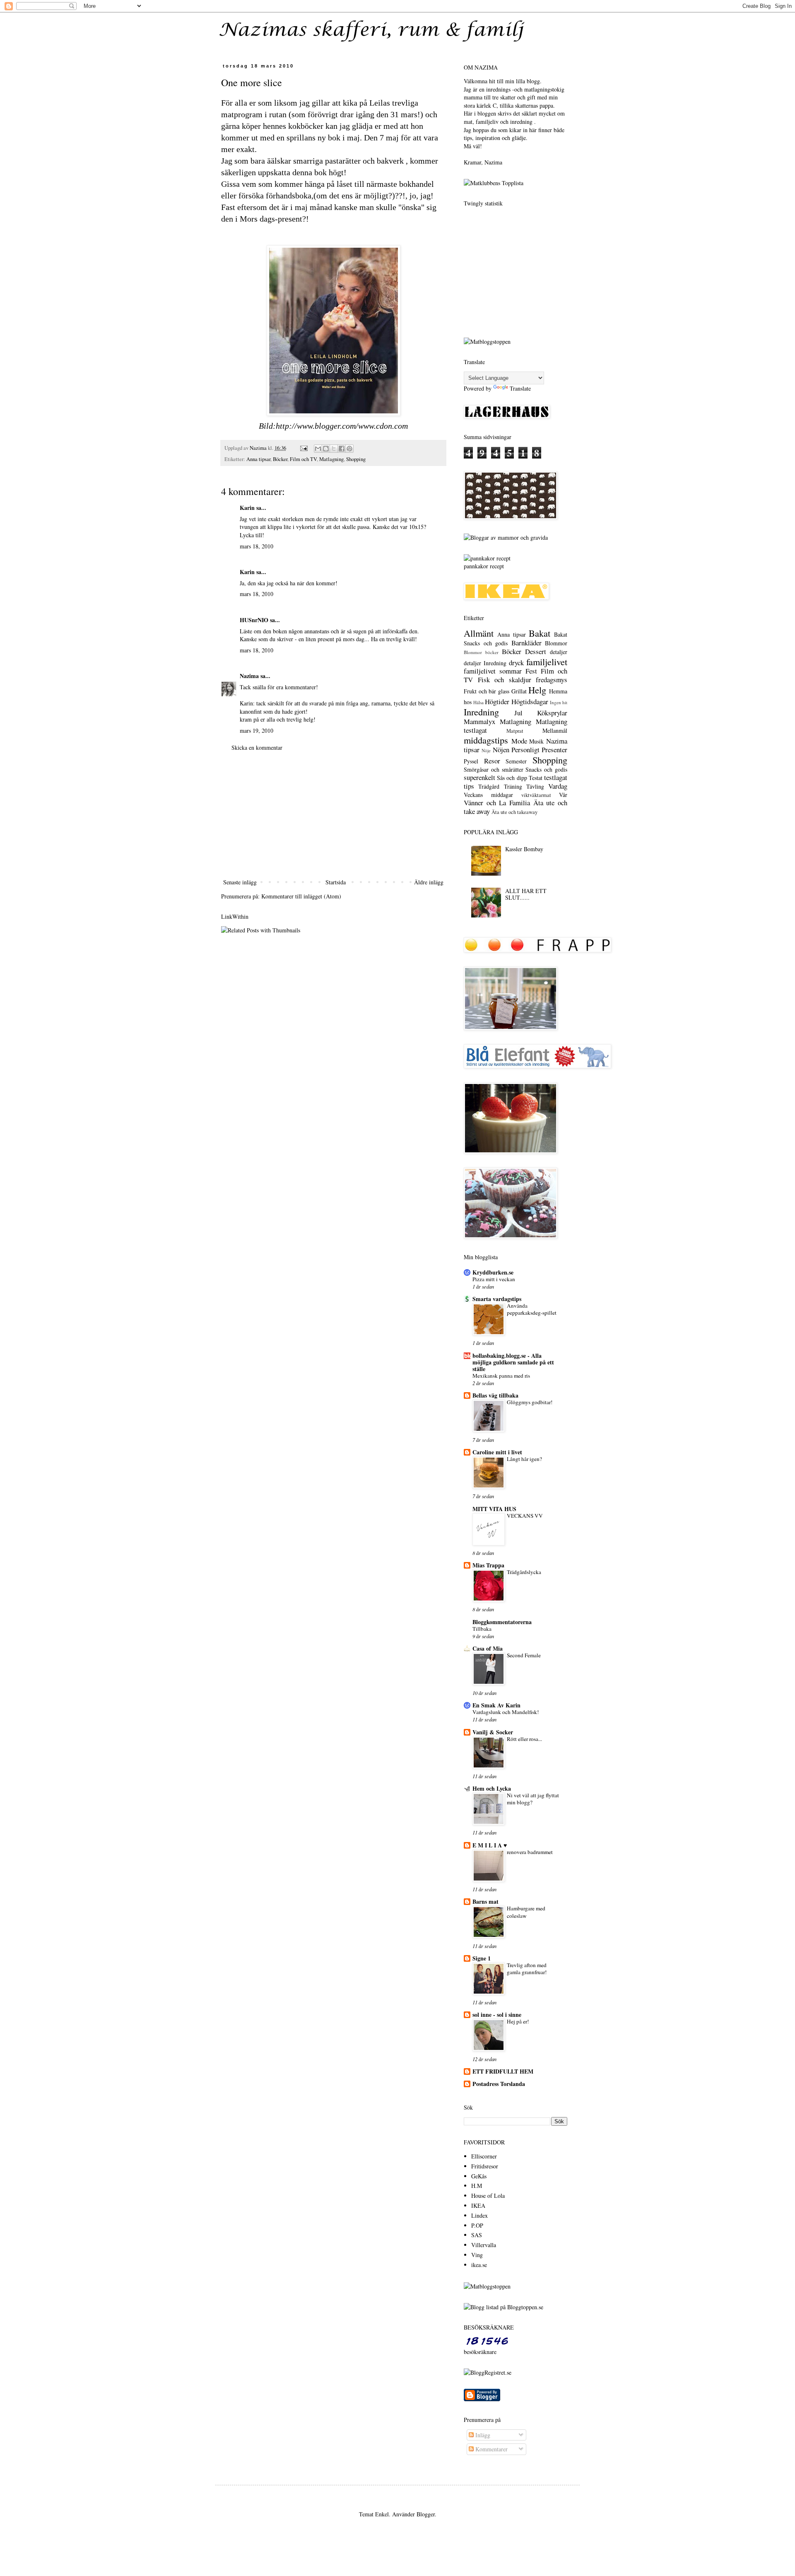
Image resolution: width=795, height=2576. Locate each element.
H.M (477, 2186)
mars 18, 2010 (257, 546)
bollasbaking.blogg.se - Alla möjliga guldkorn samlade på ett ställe (513, 1362)
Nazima (249, 676)
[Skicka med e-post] (318, 449)
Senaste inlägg (240, 882)
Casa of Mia (488, 1648)
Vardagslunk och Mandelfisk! (506, 1712)
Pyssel (471, 761)
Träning (513, 786)
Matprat (515, 731)
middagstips (486, 740)
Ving (477, 2255)
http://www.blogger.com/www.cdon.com (342, 426)
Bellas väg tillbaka (495, 1395)
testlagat (556, 777)
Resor (492, 761)
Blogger (426, 2514)
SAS (477, 2235)
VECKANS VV (525, 1516)
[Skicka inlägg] (303, 448)
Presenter (554, 750)
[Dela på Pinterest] (349, 449)
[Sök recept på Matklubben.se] (494, 183)
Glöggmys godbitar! (530, 1402)
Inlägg (482, 2435)
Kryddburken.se (493, 1272)
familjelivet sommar (493, 671)
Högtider (497, 701)
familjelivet (547, 662)
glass (504, 691)
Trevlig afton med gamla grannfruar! (527, 1969)
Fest (531, 671)
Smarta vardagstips (497, 1299)
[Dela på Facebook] (342, 449)
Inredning (481, 712)
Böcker (280, 459)
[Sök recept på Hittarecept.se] (487, 342)
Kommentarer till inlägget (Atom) (301, 896)
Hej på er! (518, 2021)
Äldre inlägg (429, 882)
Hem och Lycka (492, 1788)
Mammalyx (479, 721)
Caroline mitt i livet (497, 1452)
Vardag (558, 786)
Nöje (486, 750)
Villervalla (484, 2245)
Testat (536, 778)
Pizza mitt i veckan (494, 1279)
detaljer (559, 652)
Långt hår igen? (524, 1459)
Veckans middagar (488, 795)
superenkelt (479, 777)
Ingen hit (559, 702)
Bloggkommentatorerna (502, 1622)
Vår (563, 795)
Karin (247, 508)
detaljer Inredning (485, 663)
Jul (518, 713)
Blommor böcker (481, 652)
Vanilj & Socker (493, 1732)
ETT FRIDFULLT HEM (503, 2071)
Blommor (556, 643)
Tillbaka (482, 1629)
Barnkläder (526, 643)
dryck (516, 663)
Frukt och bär (480, 691)
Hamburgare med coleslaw (526, 1912)
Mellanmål (555, 730)
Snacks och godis (546, 769)
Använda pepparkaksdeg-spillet (532, 1309)
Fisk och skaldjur (505, 680)
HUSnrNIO (254, 620)
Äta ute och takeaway (514, 812)
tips (469, 786)
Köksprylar (552, 713)
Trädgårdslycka (524, 1572)
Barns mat (485, 1901)
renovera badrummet (530, 1852)
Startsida (336, 882)
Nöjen (501, 750)
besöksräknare (480, 2352)
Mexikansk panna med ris (501, 1376)
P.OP (477, 2225)
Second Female (524, 1655)
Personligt (525, 750)
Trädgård (489, 786)
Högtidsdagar (530, 701)
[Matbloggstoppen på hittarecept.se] (487, 2286)
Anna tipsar (258, 459)
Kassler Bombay (524, 849)
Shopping (356, 459)
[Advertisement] (333, 815)
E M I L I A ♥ (490, 1845)
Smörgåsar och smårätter (494, 769)
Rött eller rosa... (524, 1739)
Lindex (479, 2215)
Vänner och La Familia (497, 803)
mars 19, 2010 (257, 730)
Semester (516, 761)
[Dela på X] (334, 449)
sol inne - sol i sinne (497, 2015)
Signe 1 (482, 1958)
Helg (537, 690)
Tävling (535, 786)
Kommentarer (491, 2449)
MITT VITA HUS (494, 1509)
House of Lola (488, 2196)
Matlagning (331, 459)
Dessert (536, 651)
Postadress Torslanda (499, 2084)
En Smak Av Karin (496, 1705)
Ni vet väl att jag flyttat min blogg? (533, 1799)
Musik (536, 741)
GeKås (479, 2176)
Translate (520, 388)
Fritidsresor (485, 2166)
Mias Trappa (488, 1565)
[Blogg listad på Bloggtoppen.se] (503, 2307)
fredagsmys (552, 680)
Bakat (540, 633)
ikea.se (479, 2265)
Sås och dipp (512, 778)
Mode (519, 741)
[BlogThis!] (326, 449)
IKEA (478, 2205)
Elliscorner (484, 2156)
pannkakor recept (484, 566)
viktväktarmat (536, 795)
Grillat (519, 691)
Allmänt (479, 633)
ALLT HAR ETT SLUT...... (526, 894)
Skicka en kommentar (257, 747)
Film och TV (303, 459)
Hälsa (478, 702)
